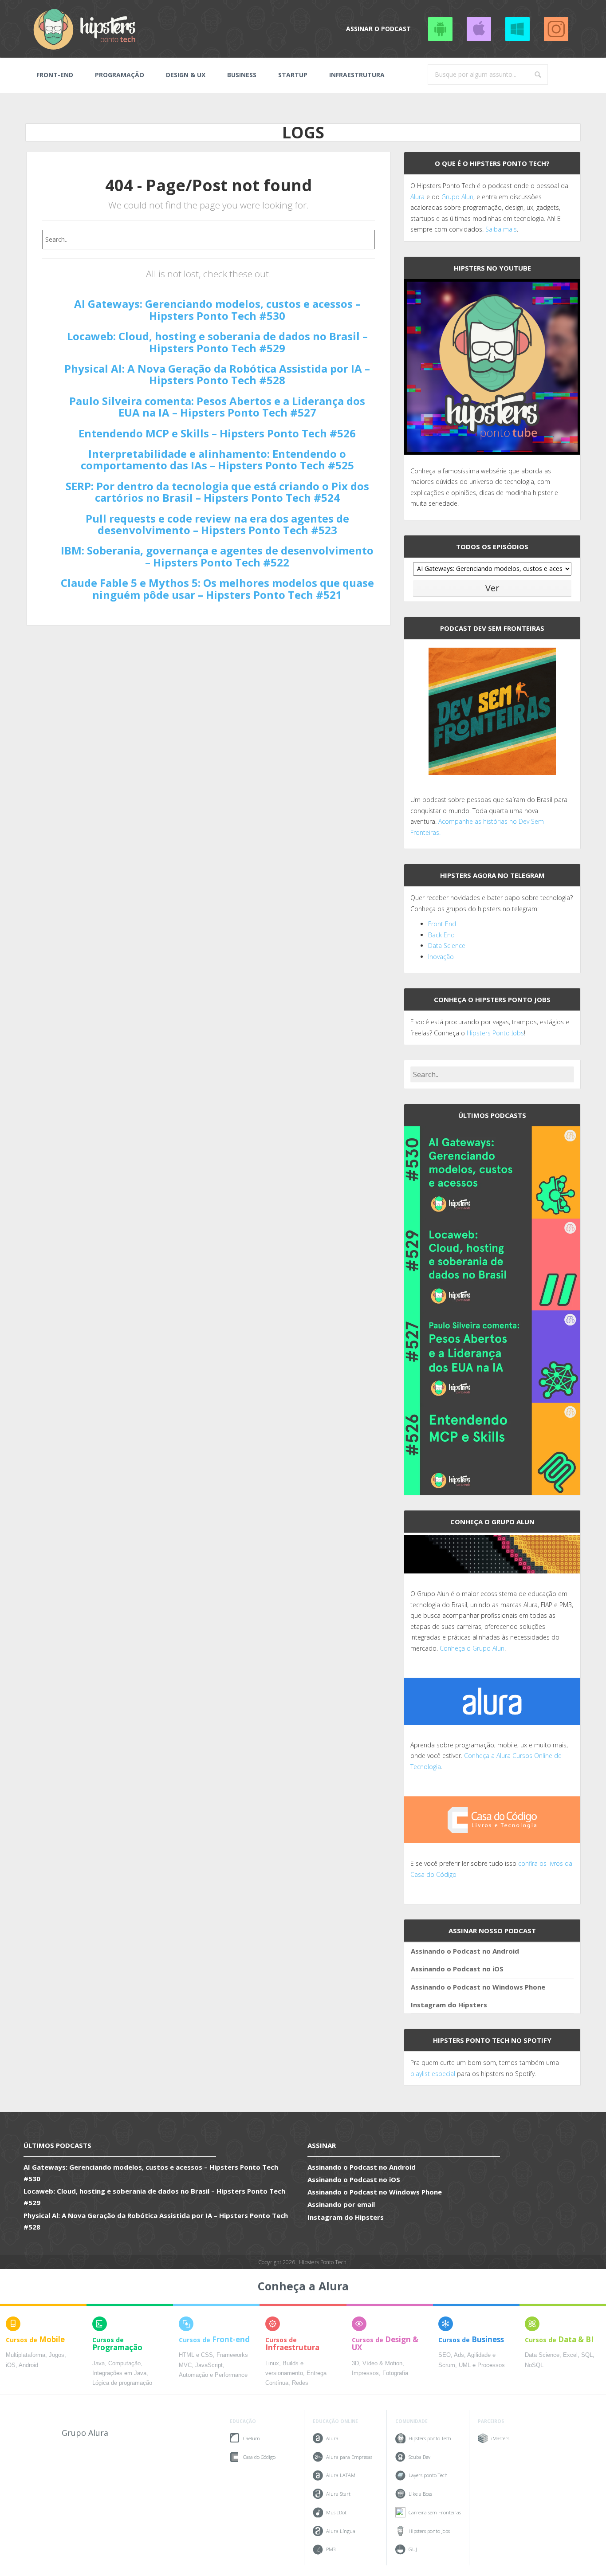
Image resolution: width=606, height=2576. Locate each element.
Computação (124, 2364)
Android (28, 2365)
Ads (459, 2355)
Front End (442, 924)
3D (355, 2364)
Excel (570, 2355)
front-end (55, 75)
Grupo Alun (457, 197)
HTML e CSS (196, 2355)
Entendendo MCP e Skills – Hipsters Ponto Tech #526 (217, 433)
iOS (11, 2365)
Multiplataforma (26, 2355)
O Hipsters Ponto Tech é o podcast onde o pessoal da (489, 186)
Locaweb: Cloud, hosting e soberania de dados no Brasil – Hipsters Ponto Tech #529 (217, 342)
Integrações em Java (119, 2373)
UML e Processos (482, 2365)
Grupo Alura (85, 2433)
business (242, 75)
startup (293, 75)
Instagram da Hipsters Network (556, 29)
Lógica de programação (122, 2383)
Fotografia (395, 2373)
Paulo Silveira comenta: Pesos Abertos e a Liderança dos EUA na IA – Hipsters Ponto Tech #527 (217, 407)
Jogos (57, 2355)
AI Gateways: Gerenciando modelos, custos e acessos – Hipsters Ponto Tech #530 (217, 309)
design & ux (186, 75)
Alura (417, 197)
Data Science (447, 946)
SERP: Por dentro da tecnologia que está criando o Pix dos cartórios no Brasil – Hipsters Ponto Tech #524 (217, 492)
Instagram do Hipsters (449, 2005)
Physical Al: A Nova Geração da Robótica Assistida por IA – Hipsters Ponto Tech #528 (217, 374)
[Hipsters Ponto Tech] (85, 29)
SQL (587, 2355)
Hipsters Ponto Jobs (495, 1033)
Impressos (365, 2373)
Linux (272, 2364)
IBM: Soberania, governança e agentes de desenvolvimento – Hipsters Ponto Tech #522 (217, 556)
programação (120, 75)
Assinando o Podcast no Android (440, 29)
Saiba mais (501, 229)
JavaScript (209, 2365)
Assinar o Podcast (378, 29)
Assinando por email (341, 2204)
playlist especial (433, 2074)
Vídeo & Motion (382, 2364)
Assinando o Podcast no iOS (479, 29)
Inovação (441, 957)
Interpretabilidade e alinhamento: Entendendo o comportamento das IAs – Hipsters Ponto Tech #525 (217, 459)
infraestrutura (357, 75)
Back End (441, 935)
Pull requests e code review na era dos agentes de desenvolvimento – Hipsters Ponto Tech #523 (217, 524)
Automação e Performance (213, 2375)
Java (98, 2364)
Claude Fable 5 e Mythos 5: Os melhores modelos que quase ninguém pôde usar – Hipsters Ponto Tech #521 (217, 588)
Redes (300, 2383)
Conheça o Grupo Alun (472, 1648)
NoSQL (534, 2365)
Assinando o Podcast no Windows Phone (517, 29)
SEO (445, 2355)
